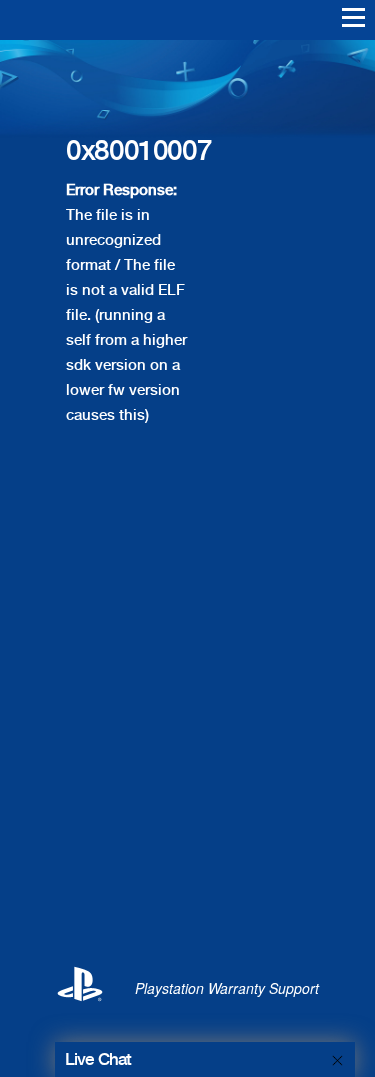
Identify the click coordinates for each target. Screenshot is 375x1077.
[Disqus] (187, 678)
